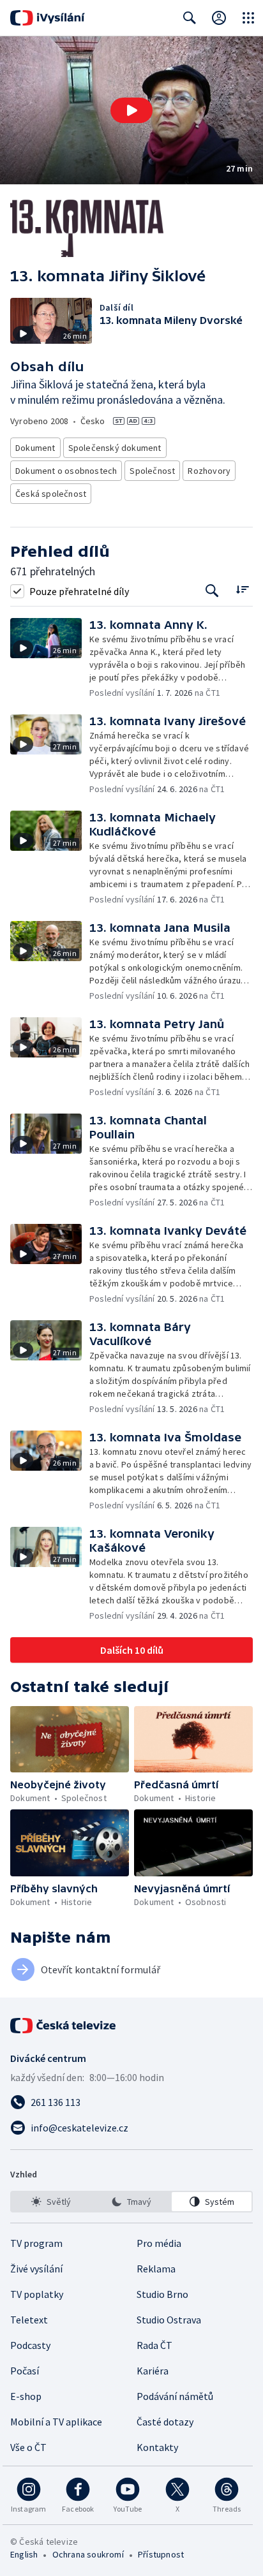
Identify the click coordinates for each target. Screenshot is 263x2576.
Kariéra (153, 2371)
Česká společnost (51, 494)
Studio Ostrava (169, 2320)
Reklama (156, 2269)
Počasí (25, 2371)
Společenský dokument (115, 448)
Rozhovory (209, 471)
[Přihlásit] (219, 18)
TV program (36, 2243)
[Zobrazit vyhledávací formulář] (190, 18)
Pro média (159, 2243)
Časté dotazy (165, 2422)
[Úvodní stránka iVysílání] (48, 18)
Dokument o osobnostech (66, 471)
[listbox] (131, 2202)
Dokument (35, 448)
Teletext (29, 2320)
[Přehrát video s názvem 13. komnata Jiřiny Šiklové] (131, 110)
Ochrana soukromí (88, 2554)
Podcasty (30, 2345)
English (24, 2554)
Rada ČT (154, 2345)
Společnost (152, 471)
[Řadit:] (242, 590)
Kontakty (157, 2447)
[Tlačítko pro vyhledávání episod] (212, 591)
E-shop (26, 2396)
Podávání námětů (175, 2396)
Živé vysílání (36, 2269)
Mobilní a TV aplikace (56, 2422)
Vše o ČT (28, 2447)
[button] (131, 110)
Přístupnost (161, 2554)
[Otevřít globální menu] (248, 18)
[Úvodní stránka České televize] (64, 2026)
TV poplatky (37, 2294)
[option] (51, 2202)
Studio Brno (162, 2294)
